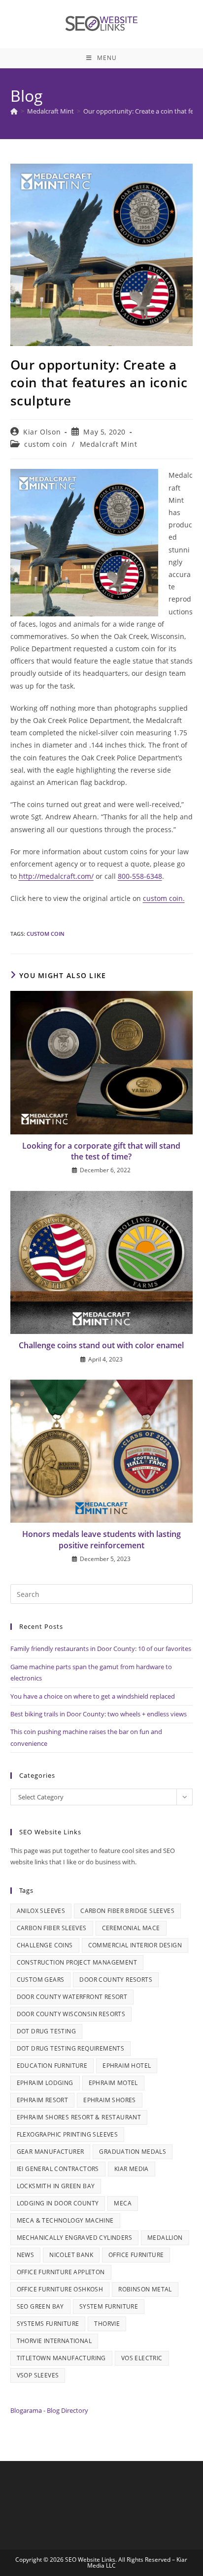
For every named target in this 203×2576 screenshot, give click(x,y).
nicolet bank (71, 2255)
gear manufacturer (51, 2152)
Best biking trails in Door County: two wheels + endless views (99, 1714)
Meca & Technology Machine (65, 2220)
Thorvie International (54, 2341)
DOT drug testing (46, 2031)
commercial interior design (135, 1945)
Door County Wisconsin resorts (71, 2014)
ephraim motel (113, 2083)
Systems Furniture (48, 2324)
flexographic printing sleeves (68, 2134)
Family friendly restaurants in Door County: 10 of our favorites (101, 1649)
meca (123, 2203)
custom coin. (164, 898)
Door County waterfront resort (72, 1997)
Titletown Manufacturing (61, 2358)
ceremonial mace (131, 1928)
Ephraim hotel (127, 2066)
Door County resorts (116, 1980)
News (26, 2255)
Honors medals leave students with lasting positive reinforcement (101, 1539)
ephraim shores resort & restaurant (79, 2117)
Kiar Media (132, 2169)
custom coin (46, 444)
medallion (165, 2238)
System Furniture (109, 2306)
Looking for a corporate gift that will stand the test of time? (101, 1151)
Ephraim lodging (45, 2083)
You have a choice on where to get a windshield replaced (93, 1696)
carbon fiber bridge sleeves (127, 1911)
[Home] (14, 111)
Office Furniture (136, 2255)
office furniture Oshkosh (60, 2289)
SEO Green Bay (40, 2306)
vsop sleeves (38, 2375)
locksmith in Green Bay (56, 2186)
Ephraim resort (43, 2100)
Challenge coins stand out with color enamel (101, 1345)
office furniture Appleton (61, 2272)
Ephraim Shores (110, 2100)
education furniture (52, 2066)
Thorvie (107, 2324)
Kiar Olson (42, 432)
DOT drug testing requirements (71, 2048)
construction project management (77, 1962)
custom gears (41, 1980)
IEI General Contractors (58, 2169)
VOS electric (142, 2358)
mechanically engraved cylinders (74, 2238)
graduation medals (133, 2152)
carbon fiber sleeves (52, 1928)
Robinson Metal (145, 2289)
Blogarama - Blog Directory (49, 2410)
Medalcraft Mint (109, 444)
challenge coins (45, 1945)
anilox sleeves (41, 1911)
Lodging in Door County (58, 2203)
